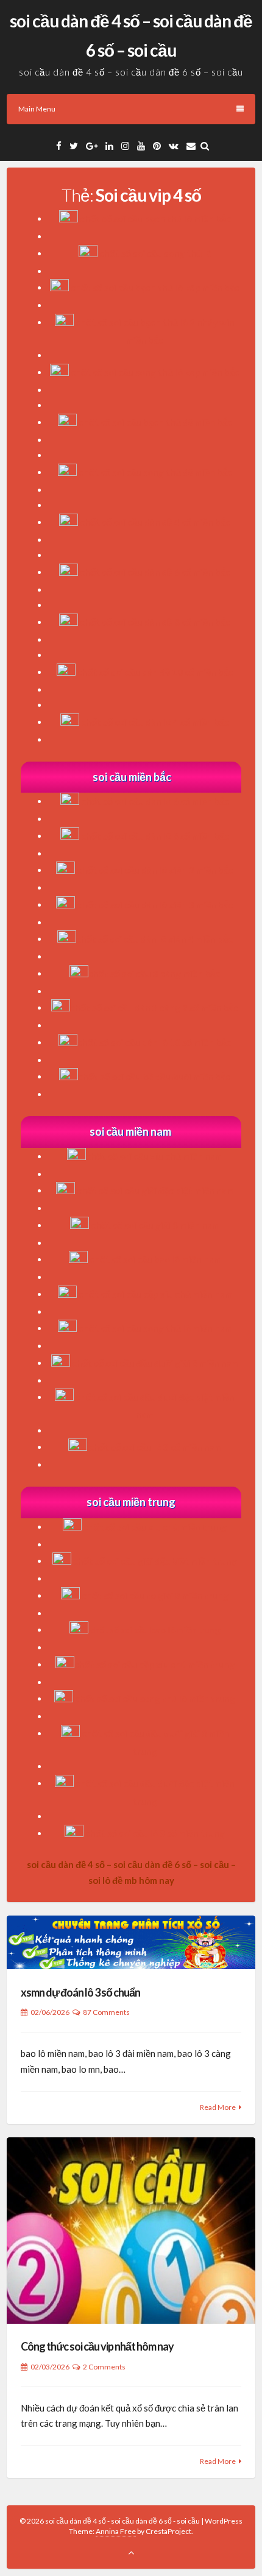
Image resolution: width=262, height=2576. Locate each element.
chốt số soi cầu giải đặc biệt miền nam (155, 1191)
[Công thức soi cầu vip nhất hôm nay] (131, 2231)
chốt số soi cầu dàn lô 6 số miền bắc (155, 801)
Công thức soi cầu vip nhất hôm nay (97, 2346)
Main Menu (37, 109)
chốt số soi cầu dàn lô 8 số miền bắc (155, 836)
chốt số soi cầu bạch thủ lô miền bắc (155, 219)
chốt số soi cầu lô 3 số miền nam (155, 1447)
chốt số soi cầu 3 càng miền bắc (154, 974)
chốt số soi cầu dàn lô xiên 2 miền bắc (155, 870)
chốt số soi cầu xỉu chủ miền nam (154, 1156)
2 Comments (104, 2367)
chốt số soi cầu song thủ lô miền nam (155, 1328)
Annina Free (116, 2531)
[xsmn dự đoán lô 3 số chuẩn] (131, 1942)
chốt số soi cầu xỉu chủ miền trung (155, 1527)
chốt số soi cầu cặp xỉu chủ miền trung (154, 1665)
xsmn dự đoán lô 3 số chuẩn (80, 1992)
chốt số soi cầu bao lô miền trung (155, 1630)
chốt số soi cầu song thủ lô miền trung (155, 1699)
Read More (218, 2107)
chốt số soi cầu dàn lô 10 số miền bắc (154, 1042)
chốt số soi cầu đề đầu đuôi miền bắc (154, 1077)
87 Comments (106, 2012)
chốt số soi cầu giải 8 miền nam (155, 1225)
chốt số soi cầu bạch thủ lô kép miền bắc (155, 288)
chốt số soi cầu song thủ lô (155, 253)
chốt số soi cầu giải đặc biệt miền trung (155, 1561)
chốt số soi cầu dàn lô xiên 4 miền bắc (154, 939)
